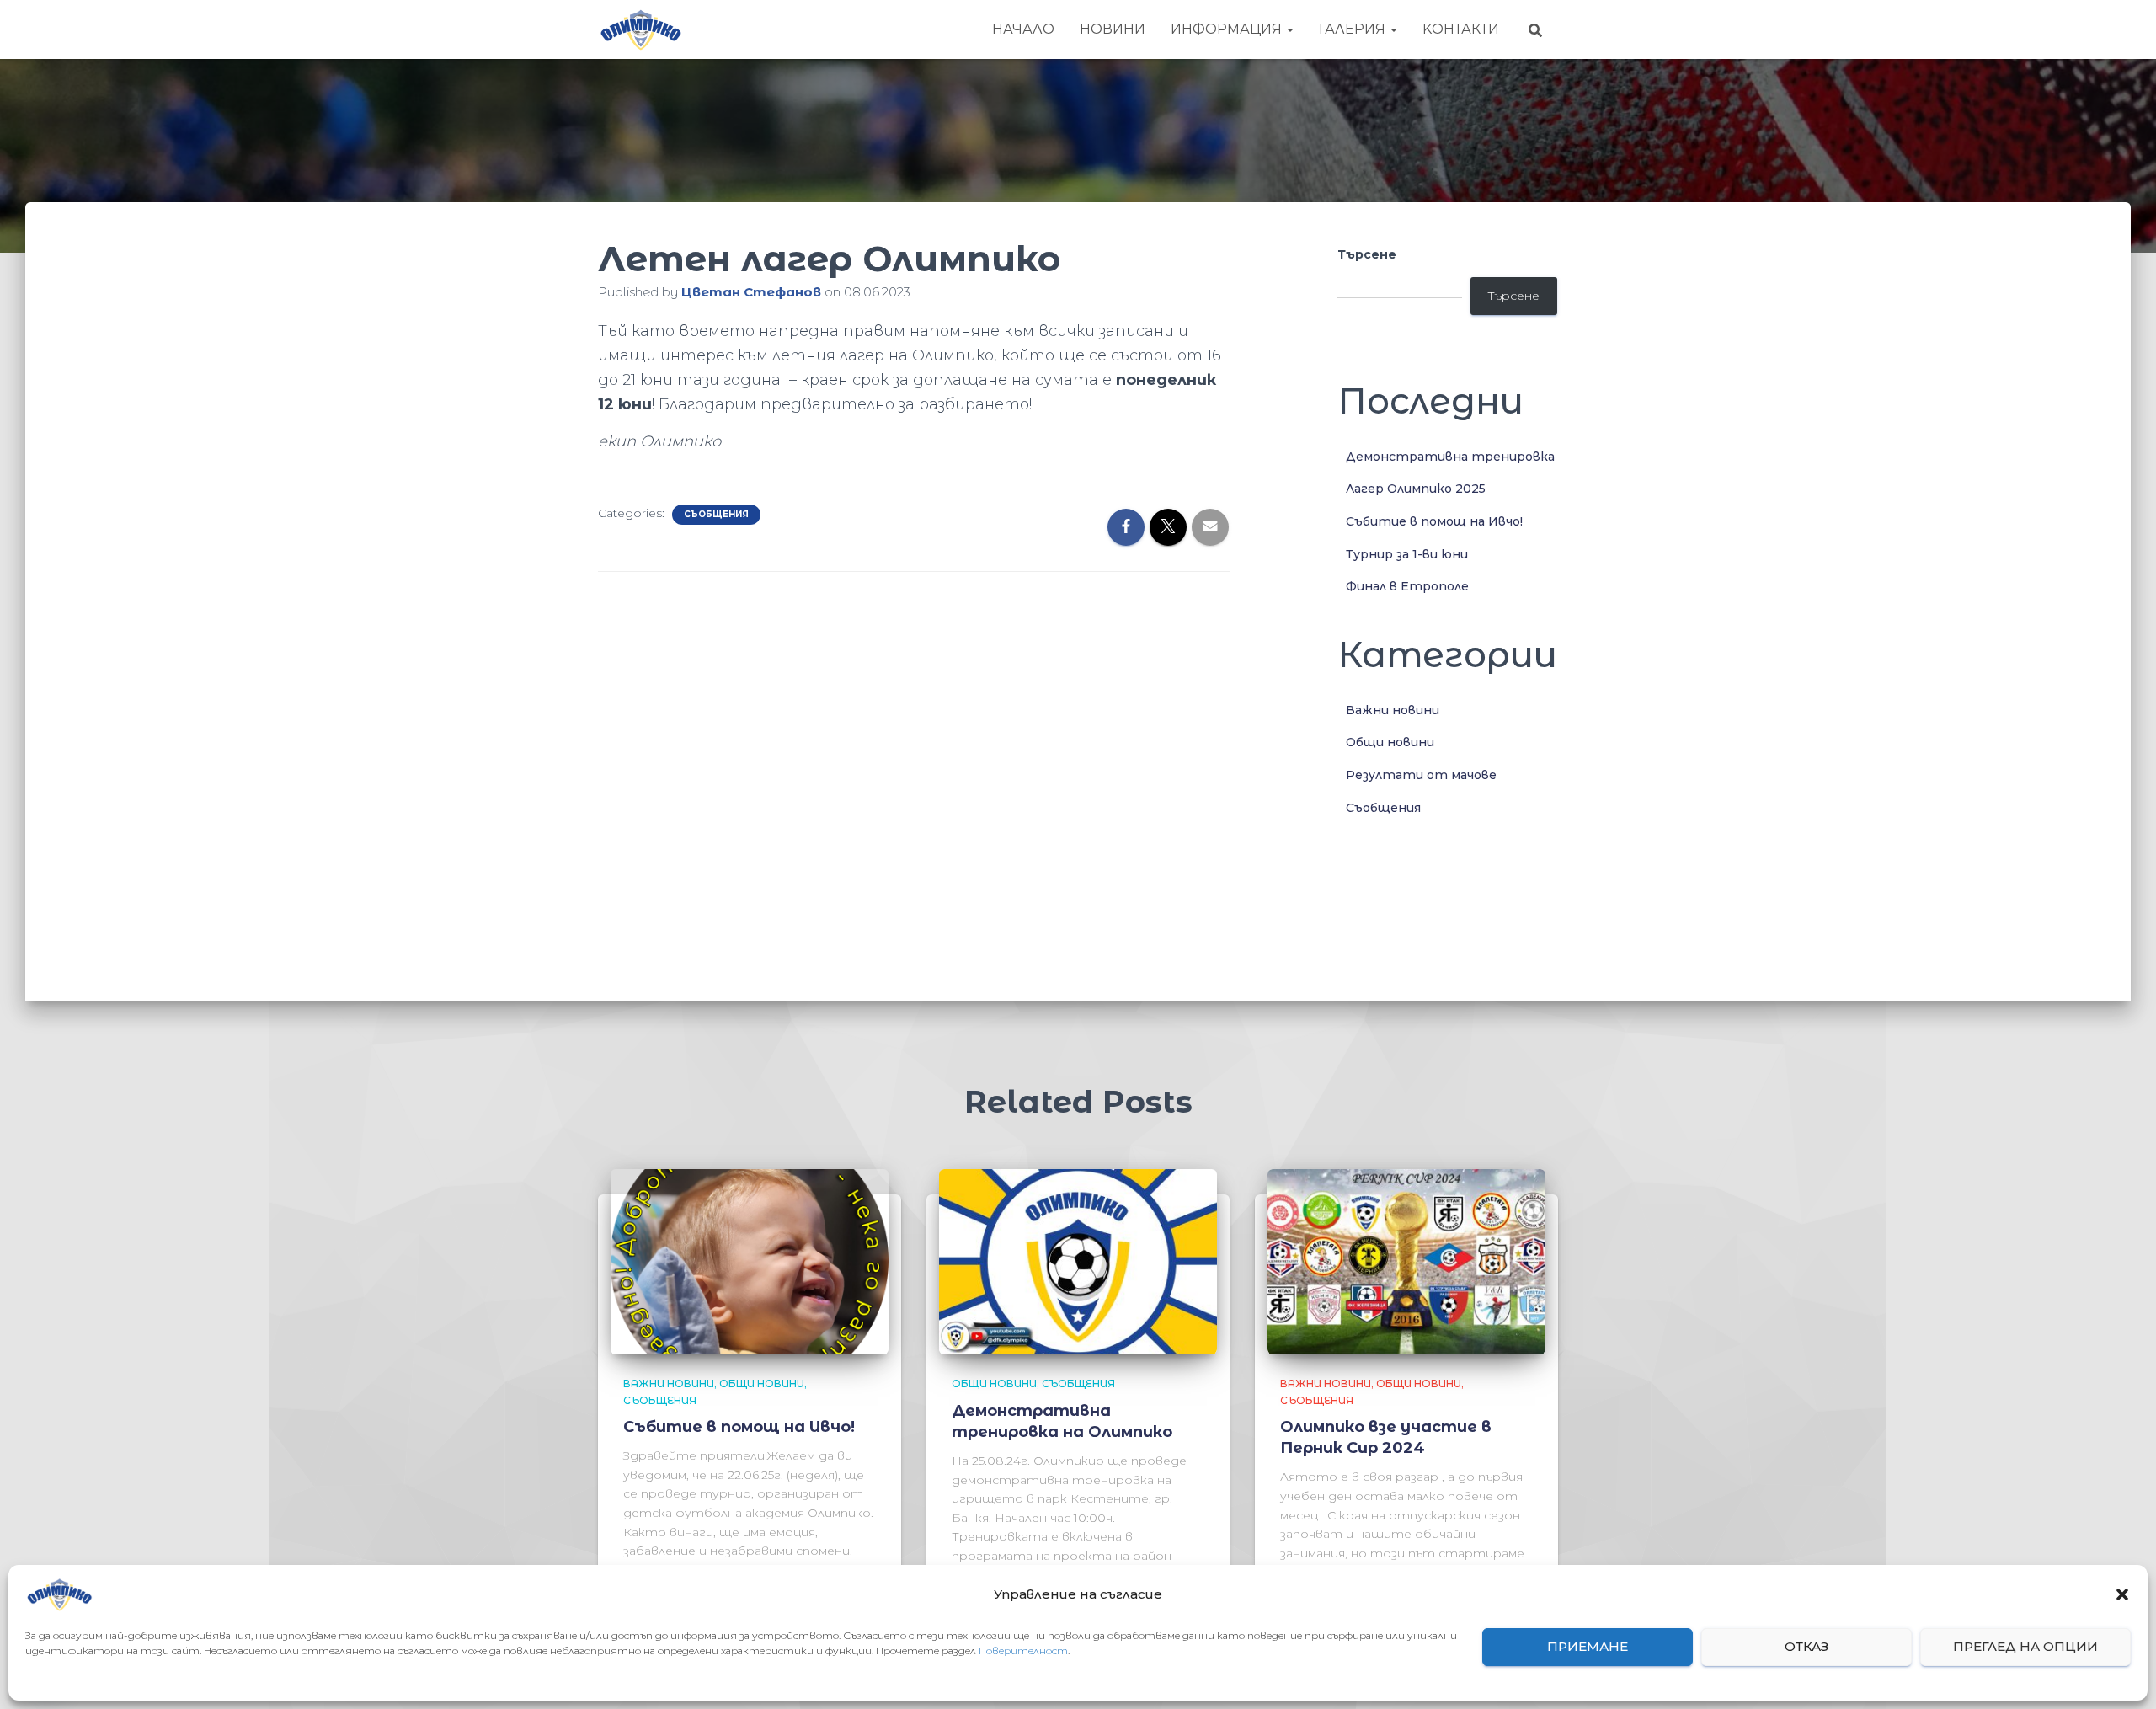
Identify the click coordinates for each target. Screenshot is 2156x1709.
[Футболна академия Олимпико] (640, 29)
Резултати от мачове (1421, 775)
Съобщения (716, 514)
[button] (2122, 1594)
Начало (1023, 29)
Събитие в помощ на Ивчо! (1434, 521)
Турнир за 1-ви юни (1407, 554)
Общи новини (1390, 742)
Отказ (1806, 1647)
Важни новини (1393, 710)
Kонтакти (1461, 29)
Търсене (1367, 254)
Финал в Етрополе (1407, 586)
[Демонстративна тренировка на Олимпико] (1078, 1261)
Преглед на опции (2025, 1647)
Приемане (1588, 1647)
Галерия (1354, 29)
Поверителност (1023, 1650)
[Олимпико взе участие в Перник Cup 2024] (1406, 1261)
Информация (1228, 29)
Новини (1113, 29)
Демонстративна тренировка (1450, 457)
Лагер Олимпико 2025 (1416, 489)
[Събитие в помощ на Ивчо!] (750, 1261)
